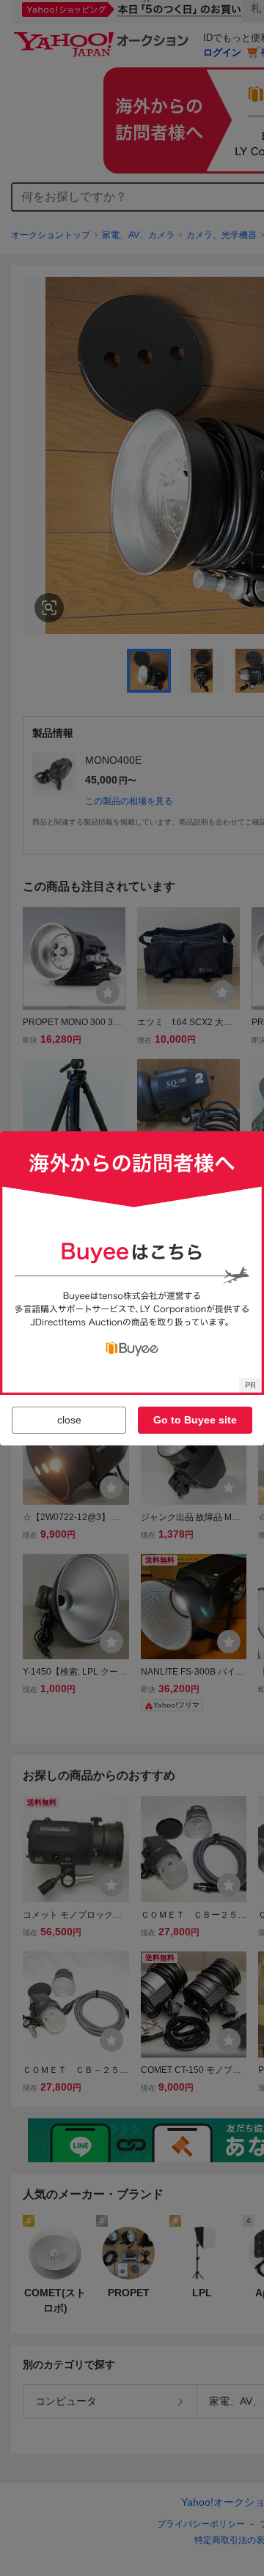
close (69, 1420)
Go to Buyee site (195, 1420)
